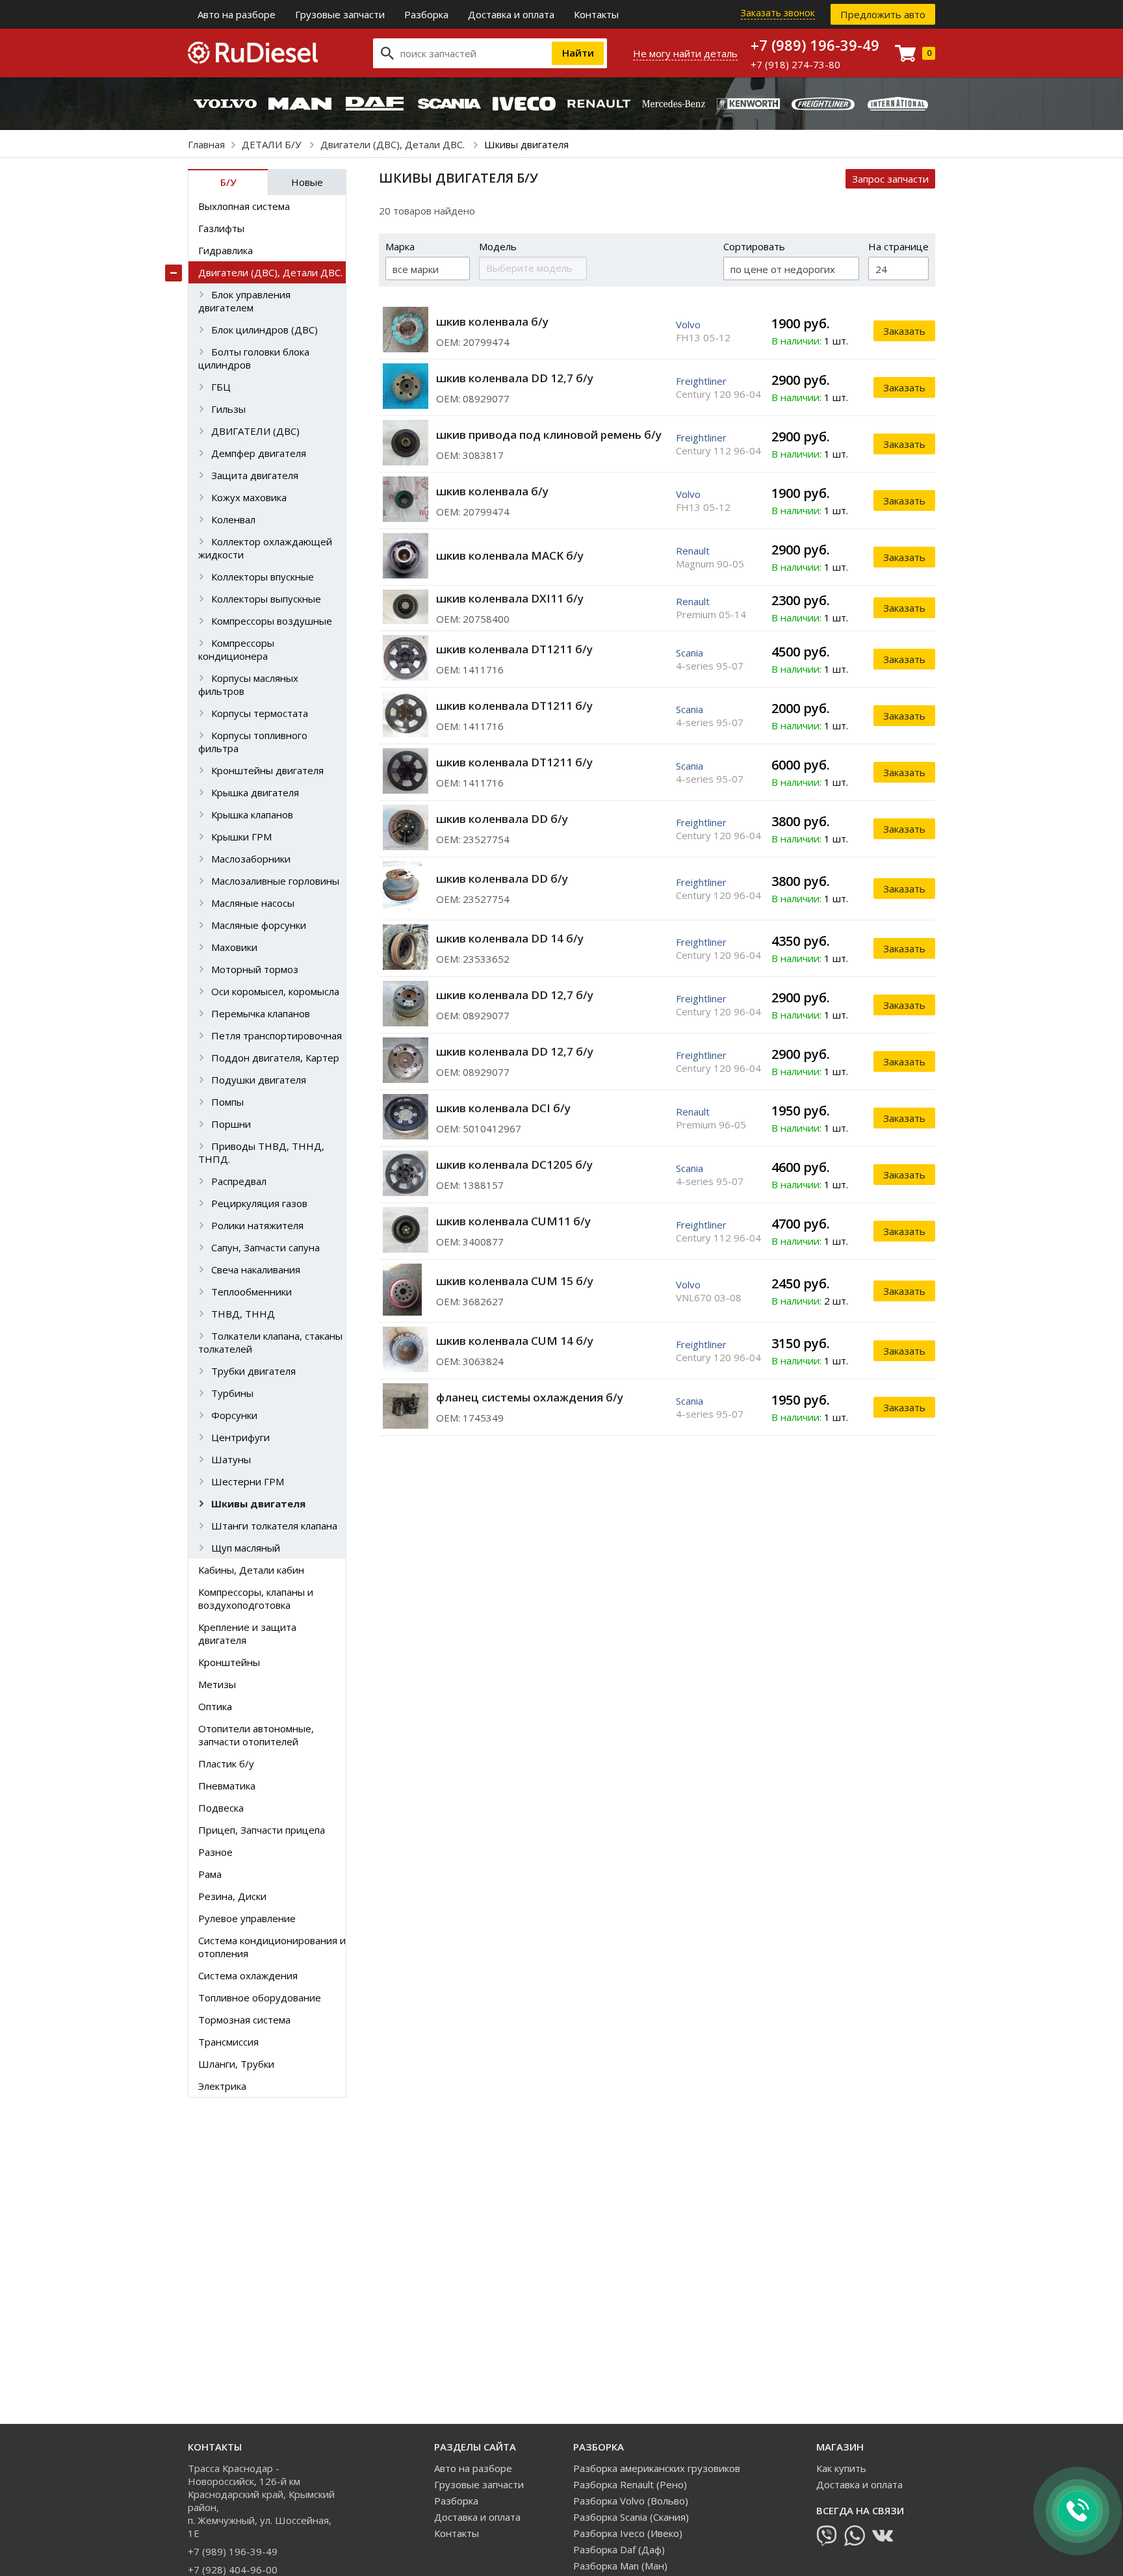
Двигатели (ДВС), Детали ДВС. (394, 144)
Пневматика (227, 1786)
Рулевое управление (247, 1918)
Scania (690, 653)
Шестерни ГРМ (248, 1481)
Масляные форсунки (259, 925)
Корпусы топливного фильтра (253, 742)
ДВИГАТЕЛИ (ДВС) (255, 431)
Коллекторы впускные (263, 577)
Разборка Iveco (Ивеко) (628, 2533)
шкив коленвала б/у (492, 321)
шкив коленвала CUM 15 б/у (515, 1281)
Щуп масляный (246, 1548)
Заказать (904, 331)
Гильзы (228, 409)
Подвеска (221, 1808)
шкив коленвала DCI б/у (503, 1108)
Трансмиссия (228, 2042)
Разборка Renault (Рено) (630, 2484)
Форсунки (234, 1415)
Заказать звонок (778, 13)
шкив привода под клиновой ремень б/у (549, 435)
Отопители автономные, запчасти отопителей (256, 1735)
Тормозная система (244, 2020)
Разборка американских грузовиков (657, 2468)
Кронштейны (229, 1662)
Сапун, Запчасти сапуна (265, 1247)
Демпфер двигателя (259, 453)
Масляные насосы (253, 903)
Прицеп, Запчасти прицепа (262, 1830)
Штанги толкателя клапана (274, 1526)
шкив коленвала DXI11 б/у (510, 598)
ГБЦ (221, 387)
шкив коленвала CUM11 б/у (513, 1221)
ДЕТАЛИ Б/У (273, 144)
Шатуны (231, 1459)
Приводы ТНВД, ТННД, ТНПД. (261, 1152)
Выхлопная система (244, 206)
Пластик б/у (226, 1763)
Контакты (596, 14)
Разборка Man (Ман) (620, 2566)
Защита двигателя (255, 475)
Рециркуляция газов (259, 1203)
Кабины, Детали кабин (251, 1570)
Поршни (231, 1124)
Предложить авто (883, 14)
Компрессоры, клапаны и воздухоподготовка (256, 1598)
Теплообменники (252, 1292)
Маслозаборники (251, 859)
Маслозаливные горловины (275, 881)
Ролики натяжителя (257, 1225)
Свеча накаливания (256, 1269)
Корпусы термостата (260, 713)
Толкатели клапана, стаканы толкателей (270, 1342)
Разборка (426, 14)
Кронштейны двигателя (267, 770)
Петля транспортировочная (277, 1035)
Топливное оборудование (260, 1997)
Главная (206, 144)
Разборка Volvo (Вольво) (631, 2501)
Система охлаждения (248, 1975)
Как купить (841, 2468)
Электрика (222, 2086)
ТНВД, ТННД (243, 1314)
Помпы (227, 1102)
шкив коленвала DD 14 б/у (510, 938)
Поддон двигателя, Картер (275, 1058)
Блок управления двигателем (244, 301)
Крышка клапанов (252, 814)
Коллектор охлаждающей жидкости (265, 548)
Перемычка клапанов (261, 1013)
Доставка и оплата (511, 14)
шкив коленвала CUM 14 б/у (515, 1341)
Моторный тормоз (255, 969)
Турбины (232, 1393)
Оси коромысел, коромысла (275, 991)
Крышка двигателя (255, 792)
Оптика (215, 1706)
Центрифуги (240, 1437)
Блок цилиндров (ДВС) (265, 330)
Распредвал (239, 1181)
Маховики (234, 947)
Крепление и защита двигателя (247, 1633)
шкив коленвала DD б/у (502, 819)
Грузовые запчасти (340, 14)
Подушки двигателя (259, 1080)
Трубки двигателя (253, 1371)
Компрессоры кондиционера (236, 649)
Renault (693, 551)
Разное (215, 1852)
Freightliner (701, 381)
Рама (210, 1874)
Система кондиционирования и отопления (272, 1947)
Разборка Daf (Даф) (619, 2549)
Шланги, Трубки (236, 2064)
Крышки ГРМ (241, 837)
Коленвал (233, 519)
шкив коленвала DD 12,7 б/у (515, 378)
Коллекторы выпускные (266, 599)
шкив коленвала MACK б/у (510, 555)
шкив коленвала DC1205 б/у (514, 1164)
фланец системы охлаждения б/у (530, 1397)
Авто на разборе (237, 14)
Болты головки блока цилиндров (254, 358)
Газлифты (221, 228)
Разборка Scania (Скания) (631, 2517)
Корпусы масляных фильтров (248, 684)
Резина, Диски (232, 1896)
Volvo (688, 324)
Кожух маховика (249, 497)
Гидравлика (226, 250)
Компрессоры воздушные (272, 621)
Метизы (217, 1684)
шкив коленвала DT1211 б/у (514, 649)
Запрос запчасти (890, 179)
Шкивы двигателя (258, 1503)
